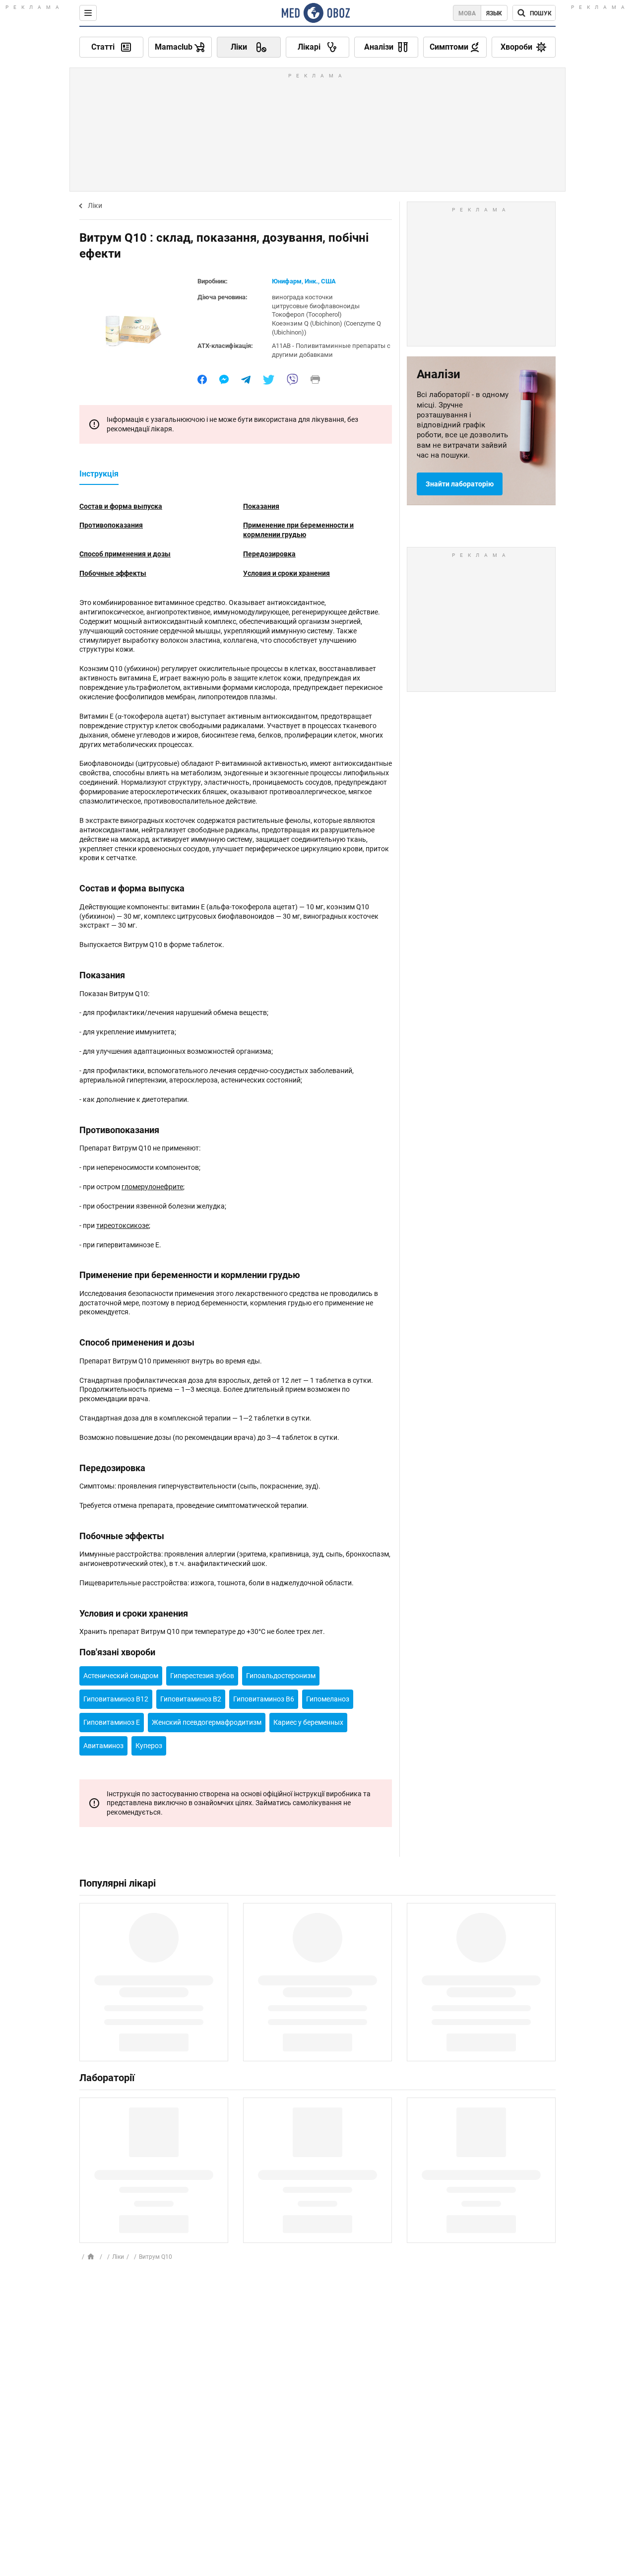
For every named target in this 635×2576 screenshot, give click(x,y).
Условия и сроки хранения (286, 573)
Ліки (95, 205)
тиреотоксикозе (123, 1225)
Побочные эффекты (113, 573)
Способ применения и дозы (125, 554)
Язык (494, 13)
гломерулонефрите (152, 1187)
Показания (261, 506)
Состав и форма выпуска (121, 506)
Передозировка (269, 554)
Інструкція (99, 474)
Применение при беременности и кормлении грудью (298, 530)
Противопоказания (111, 525)
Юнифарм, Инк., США (304, 281)
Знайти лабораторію (460, 484)
